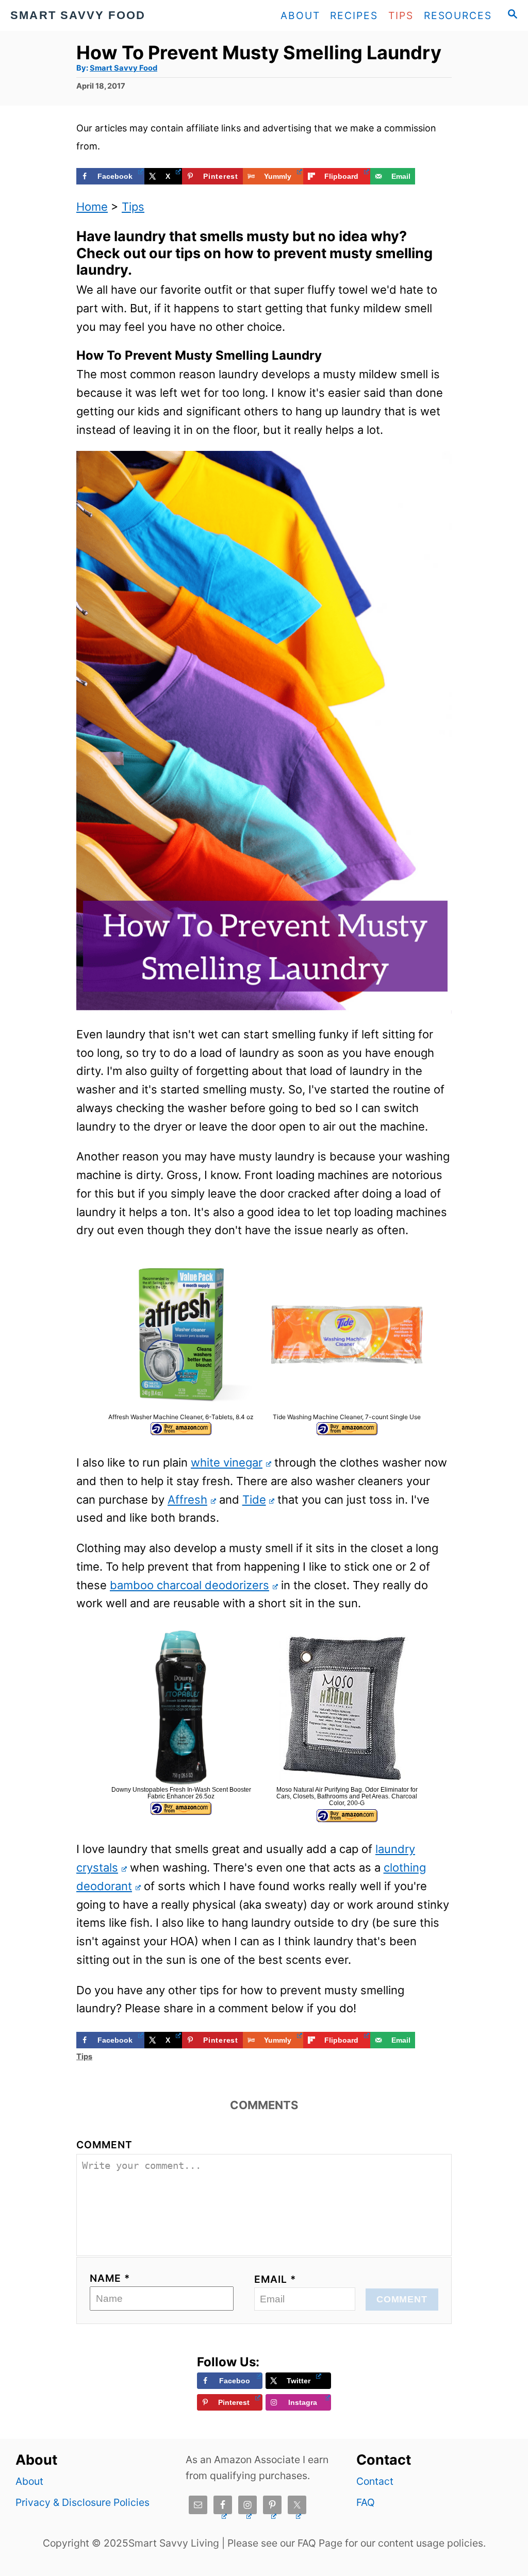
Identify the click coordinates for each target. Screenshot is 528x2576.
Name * (110, 2278)
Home (92, 207)
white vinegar (227, 1462)
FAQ (366, 2502)
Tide (254, 1500)
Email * (275, 2279)
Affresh (187, 1500)
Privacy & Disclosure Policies (82, 2502)
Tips (133, 207)
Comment (104, 2145)
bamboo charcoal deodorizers (189, 1585)
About (29, 2481)
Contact (375, 2481)
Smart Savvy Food (123, 68)
